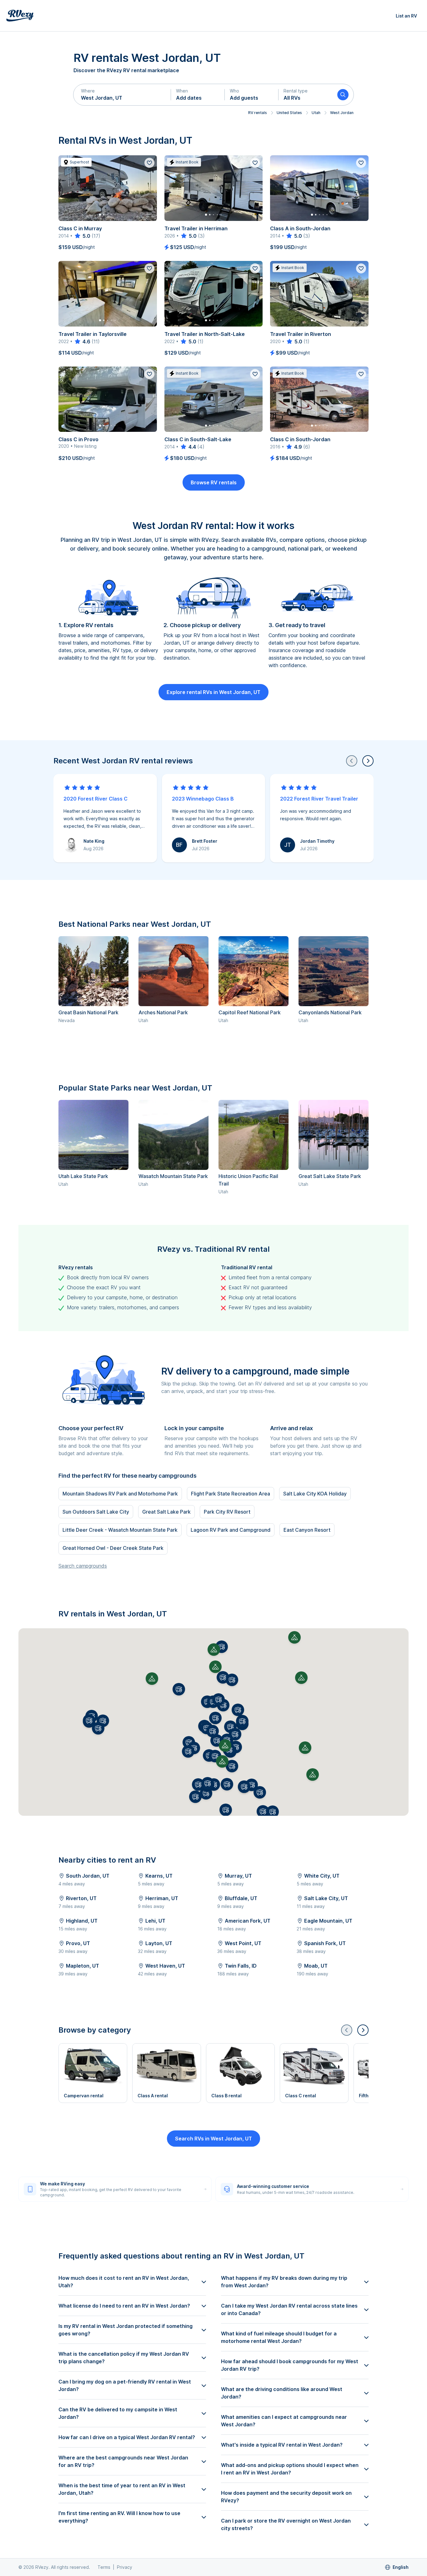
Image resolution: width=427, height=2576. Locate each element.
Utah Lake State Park (83, 1176)
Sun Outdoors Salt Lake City (96, 1512)
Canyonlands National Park (330, 1012)
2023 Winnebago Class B (203, 799)
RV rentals (258, 113)
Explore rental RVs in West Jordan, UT (213, 692)
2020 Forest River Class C (95, 799)
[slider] (82, 236)
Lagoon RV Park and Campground (231, 1530)
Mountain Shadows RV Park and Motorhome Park (120, 1494)
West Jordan (342, 113)
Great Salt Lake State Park (330, 1176)
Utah (316, 113)
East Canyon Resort (307, 1530)
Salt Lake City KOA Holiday (315, 1494)
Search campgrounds (83, 1566)
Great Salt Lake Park (166, 1512)
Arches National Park (163, 1012)
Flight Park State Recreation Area (231, 1494)
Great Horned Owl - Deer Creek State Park (113, 1548)
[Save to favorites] (149, 163)
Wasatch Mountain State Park (173, 1176)
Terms (104, 2567)
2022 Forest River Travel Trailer (319, 799)
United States (289, 113)
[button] (122, 95)
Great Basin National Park (88, 1012)
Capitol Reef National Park (250, 1012)
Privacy (125, 2567)
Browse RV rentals (214, 482)
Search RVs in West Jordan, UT (213, 2139)
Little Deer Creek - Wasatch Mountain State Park (120, 1530)
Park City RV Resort (227, 1512)
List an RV (406, 16)
